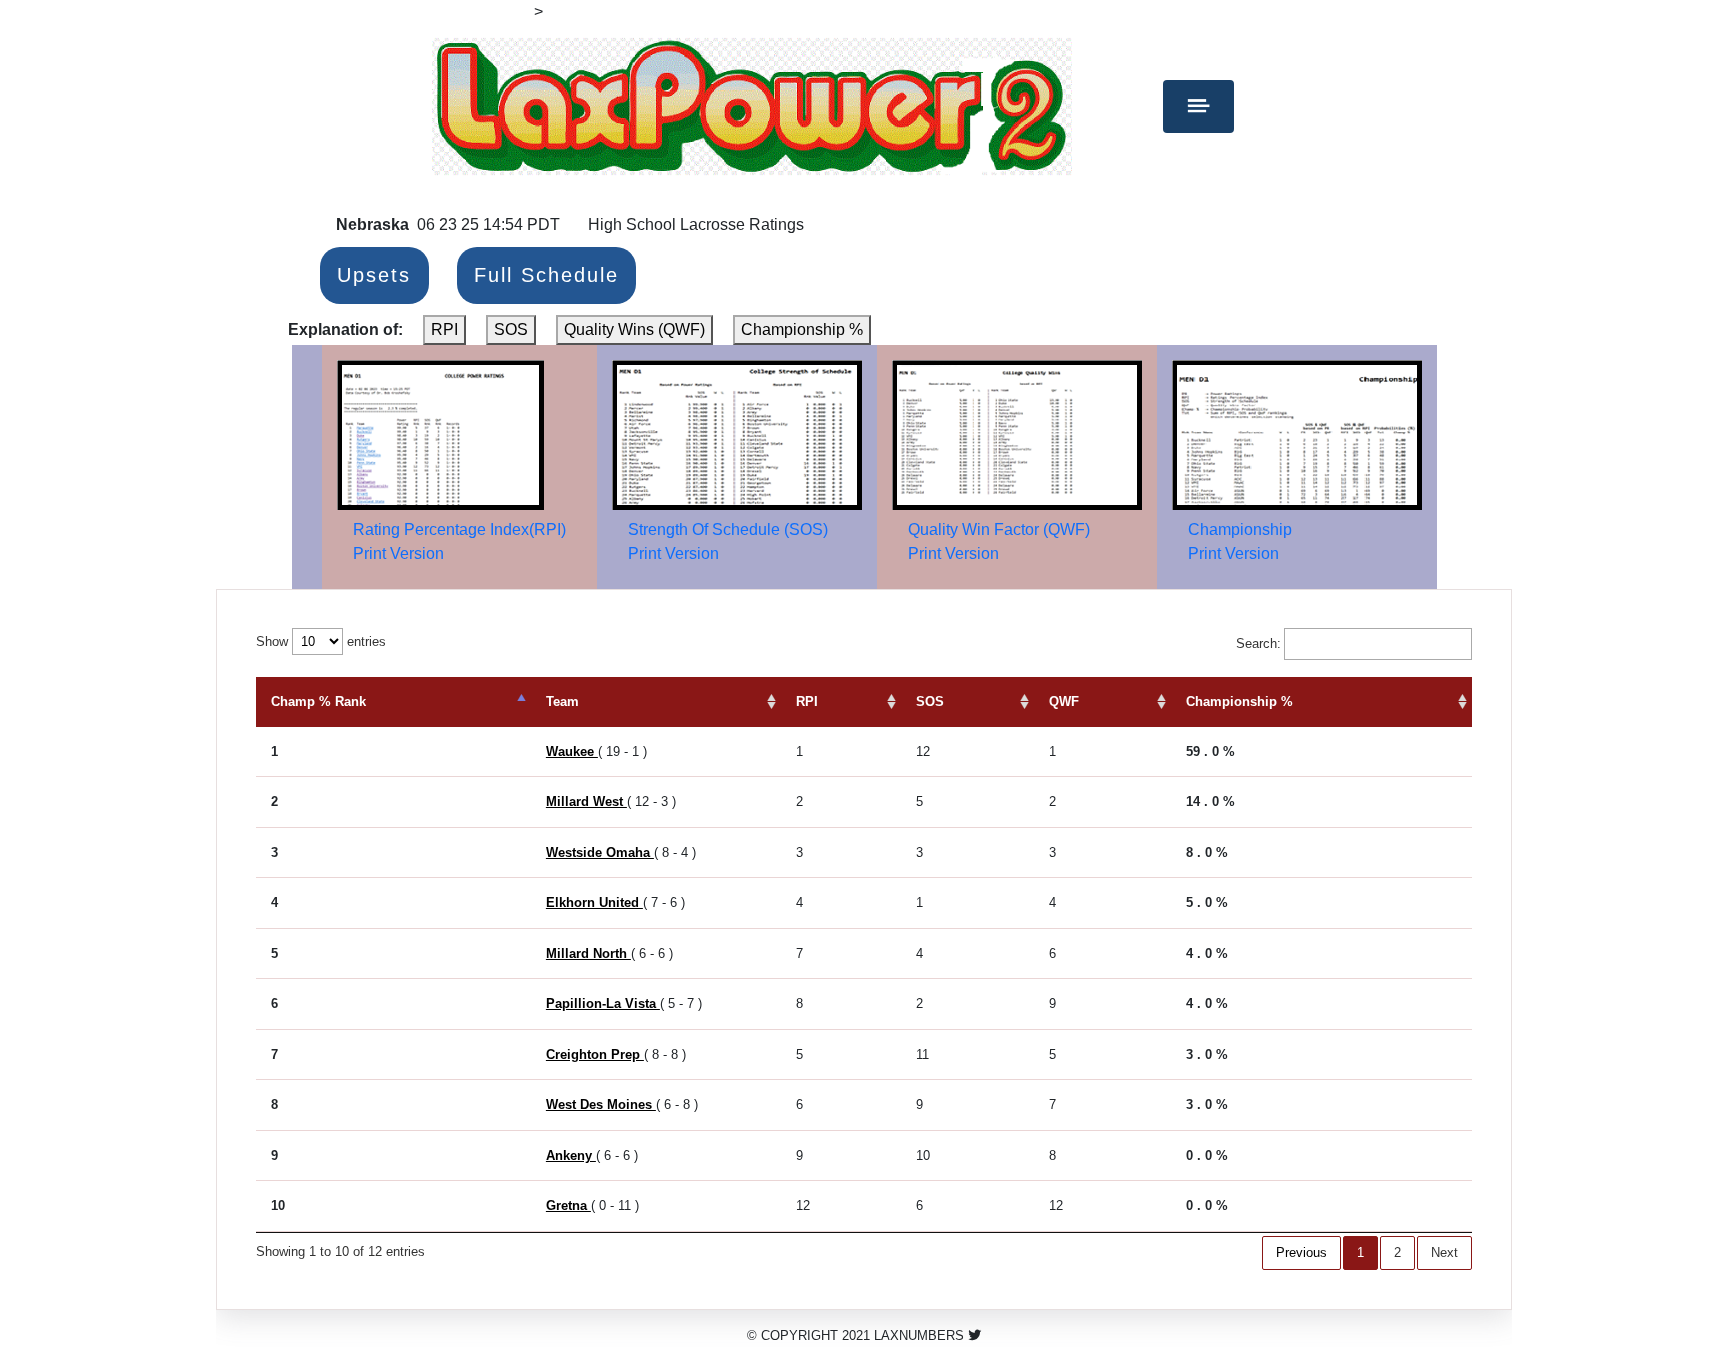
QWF (1064, 701)
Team (562, 701)
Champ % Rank (318, 701)
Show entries (321, 641)
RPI (444, 329)
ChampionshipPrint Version (1240, 541)
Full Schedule (546, 276)
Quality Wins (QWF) (634, 329)
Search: (1258, 643)
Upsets (374, 276)
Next (1444, 1252)
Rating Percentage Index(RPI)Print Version (459, 541)
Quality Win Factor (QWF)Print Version (999, 541)
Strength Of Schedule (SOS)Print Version (728, 541)
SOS (511, 329)
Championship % (802, 329)
